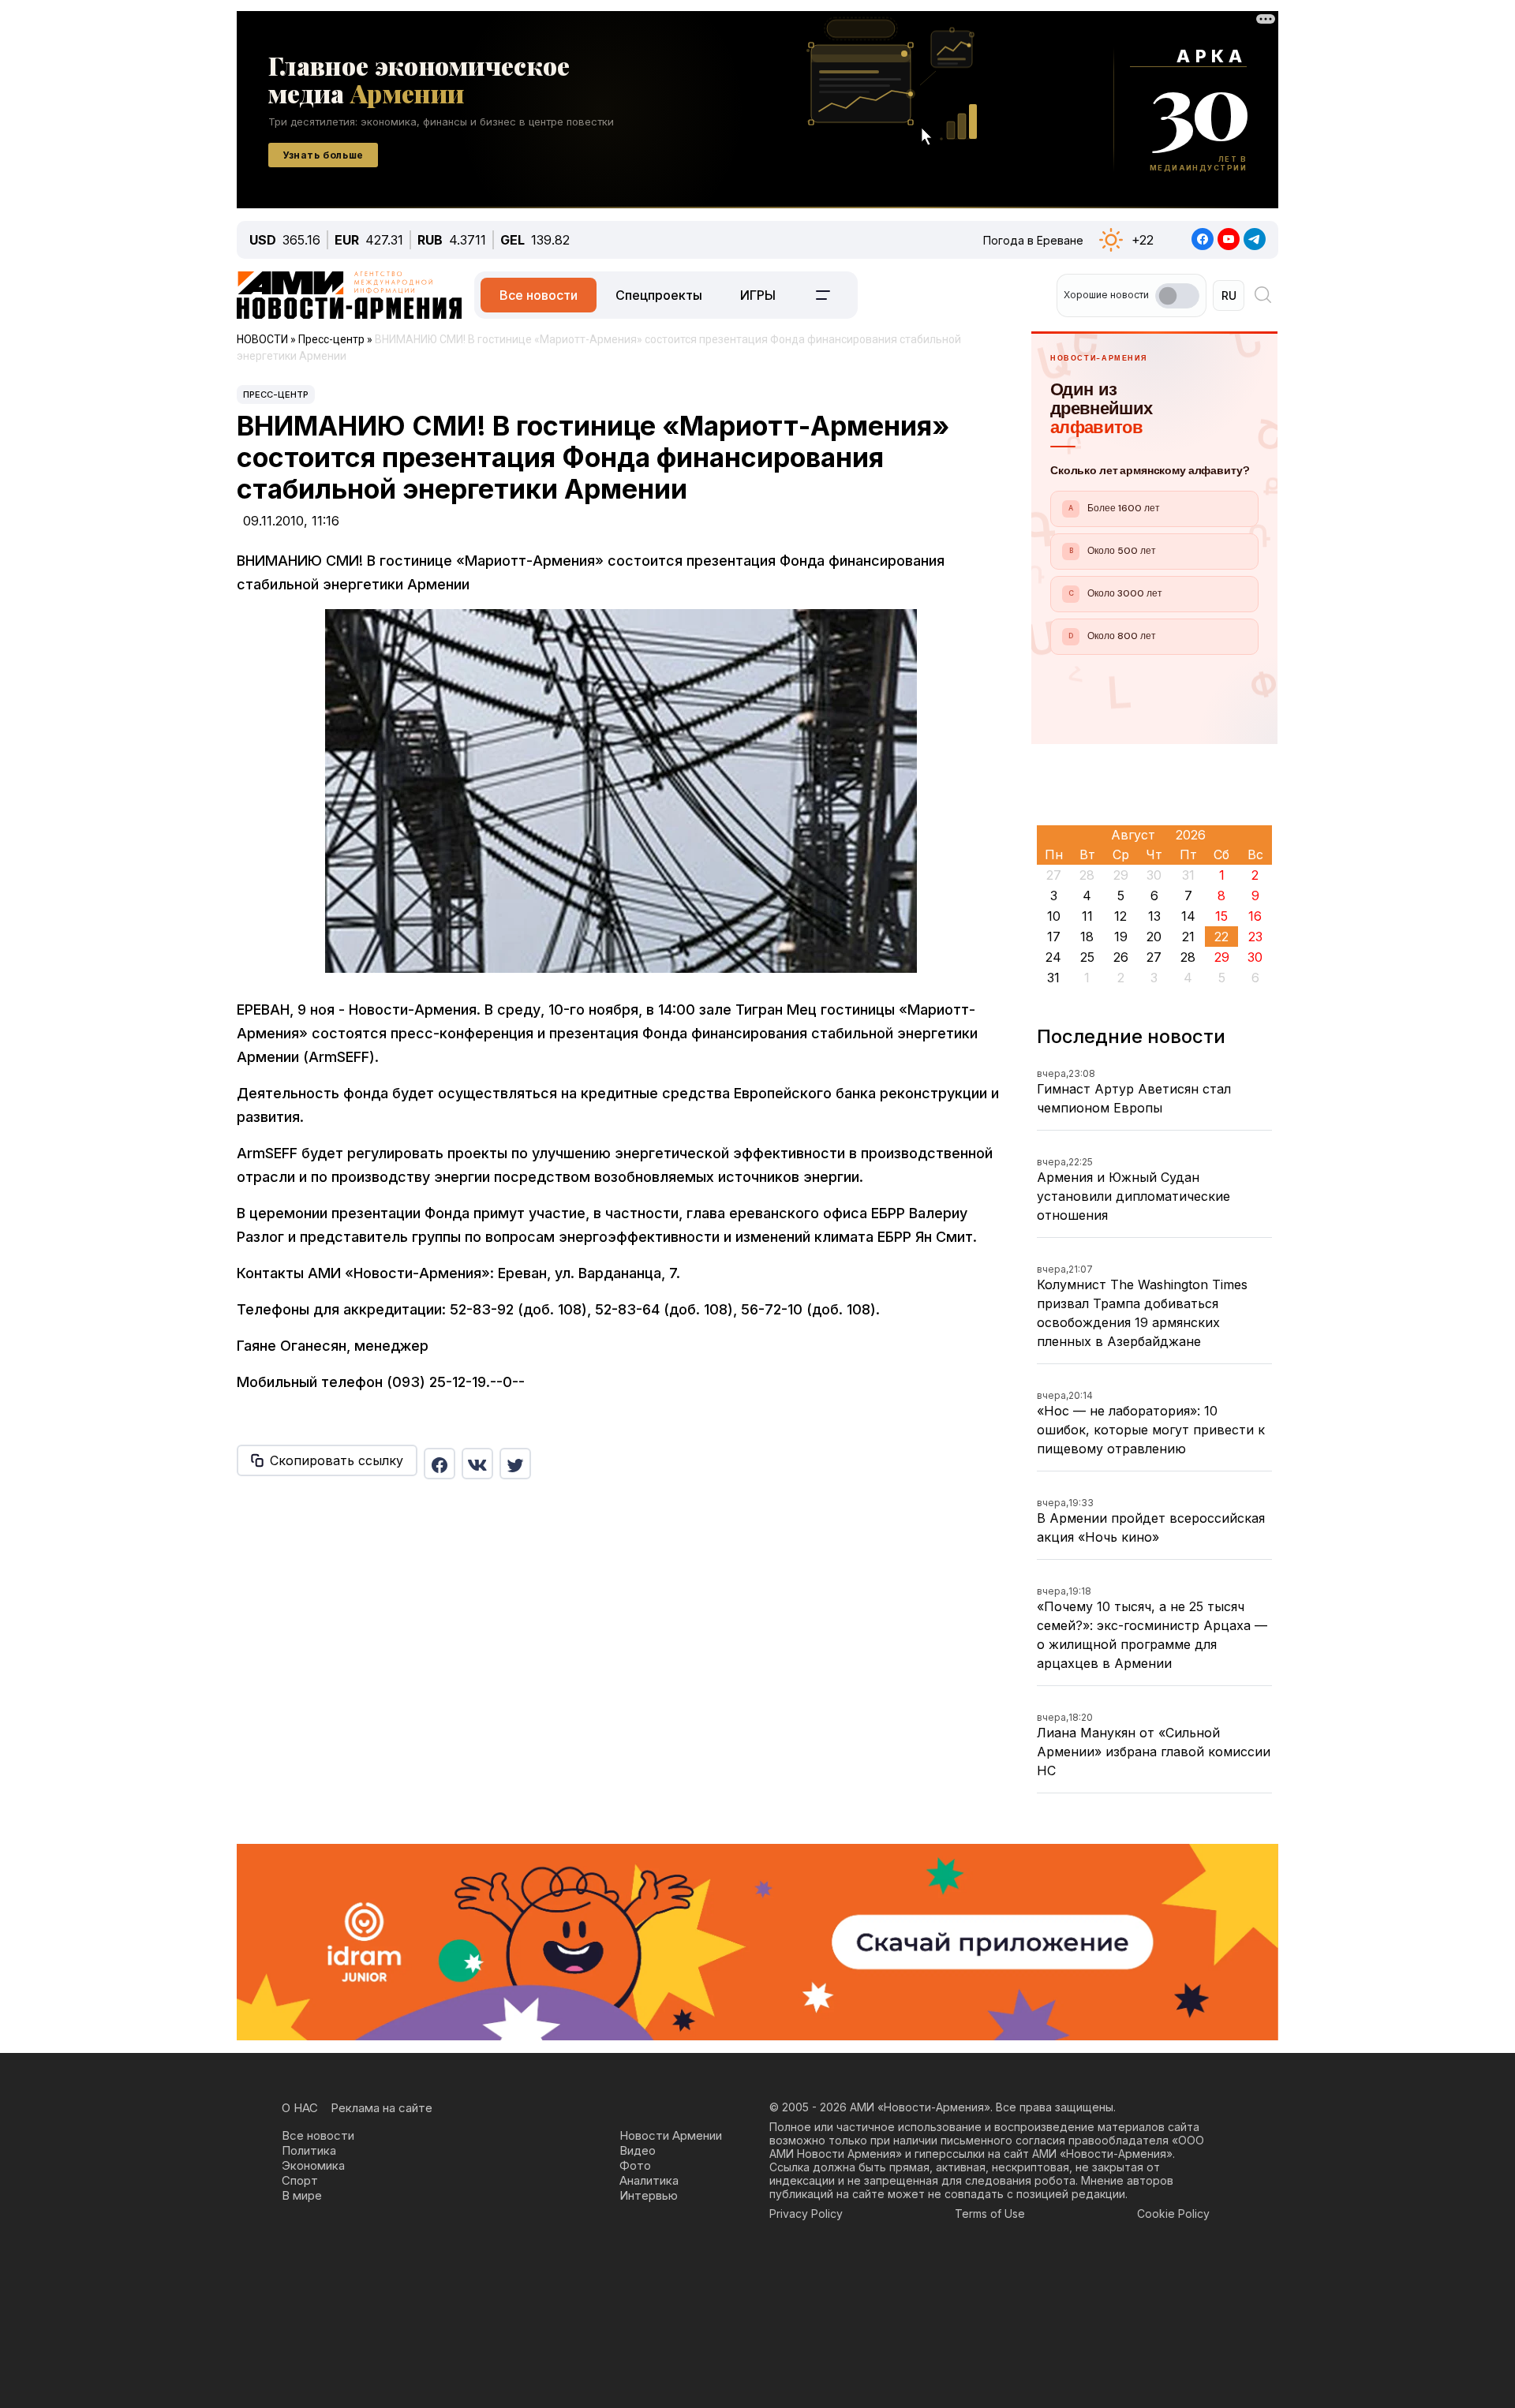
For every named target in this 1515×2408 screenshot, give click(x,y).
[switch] (1177, 296)
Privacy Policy (806, 2214)
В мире (302, 2195)
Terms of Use (990, 2214)
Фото (635, 2165)
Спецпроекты (659, 295)
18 (1087, 937)
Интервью (649, 2195)
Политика (309, 2150)
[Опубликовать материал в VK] (477, 1464)
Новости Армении (671, 2135)
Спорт (300, 2180)
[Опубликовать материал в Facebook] (440, 1464)
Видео (638, 2150)
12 (1120, 916)
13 (1154, 916)
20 (1154, 937)
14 (1188, 916)
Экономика (313, 2165)
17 (1054, 937)
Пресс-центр (276, 394)
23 (1255, 937)
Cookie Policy (1173, 2214)
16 (1255, 916)
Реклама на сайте (382, 2108)
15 (1221, 916)
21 (1188, 937)
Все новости (539, 295)
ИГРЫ (758, 295)
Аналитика (649, 2180)
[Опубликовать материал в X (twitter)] (515, 1464)
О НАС (300, 2108)
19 (1121, 937)
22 (1221, 937)
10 (1054, 916)
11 (1087, 916)
